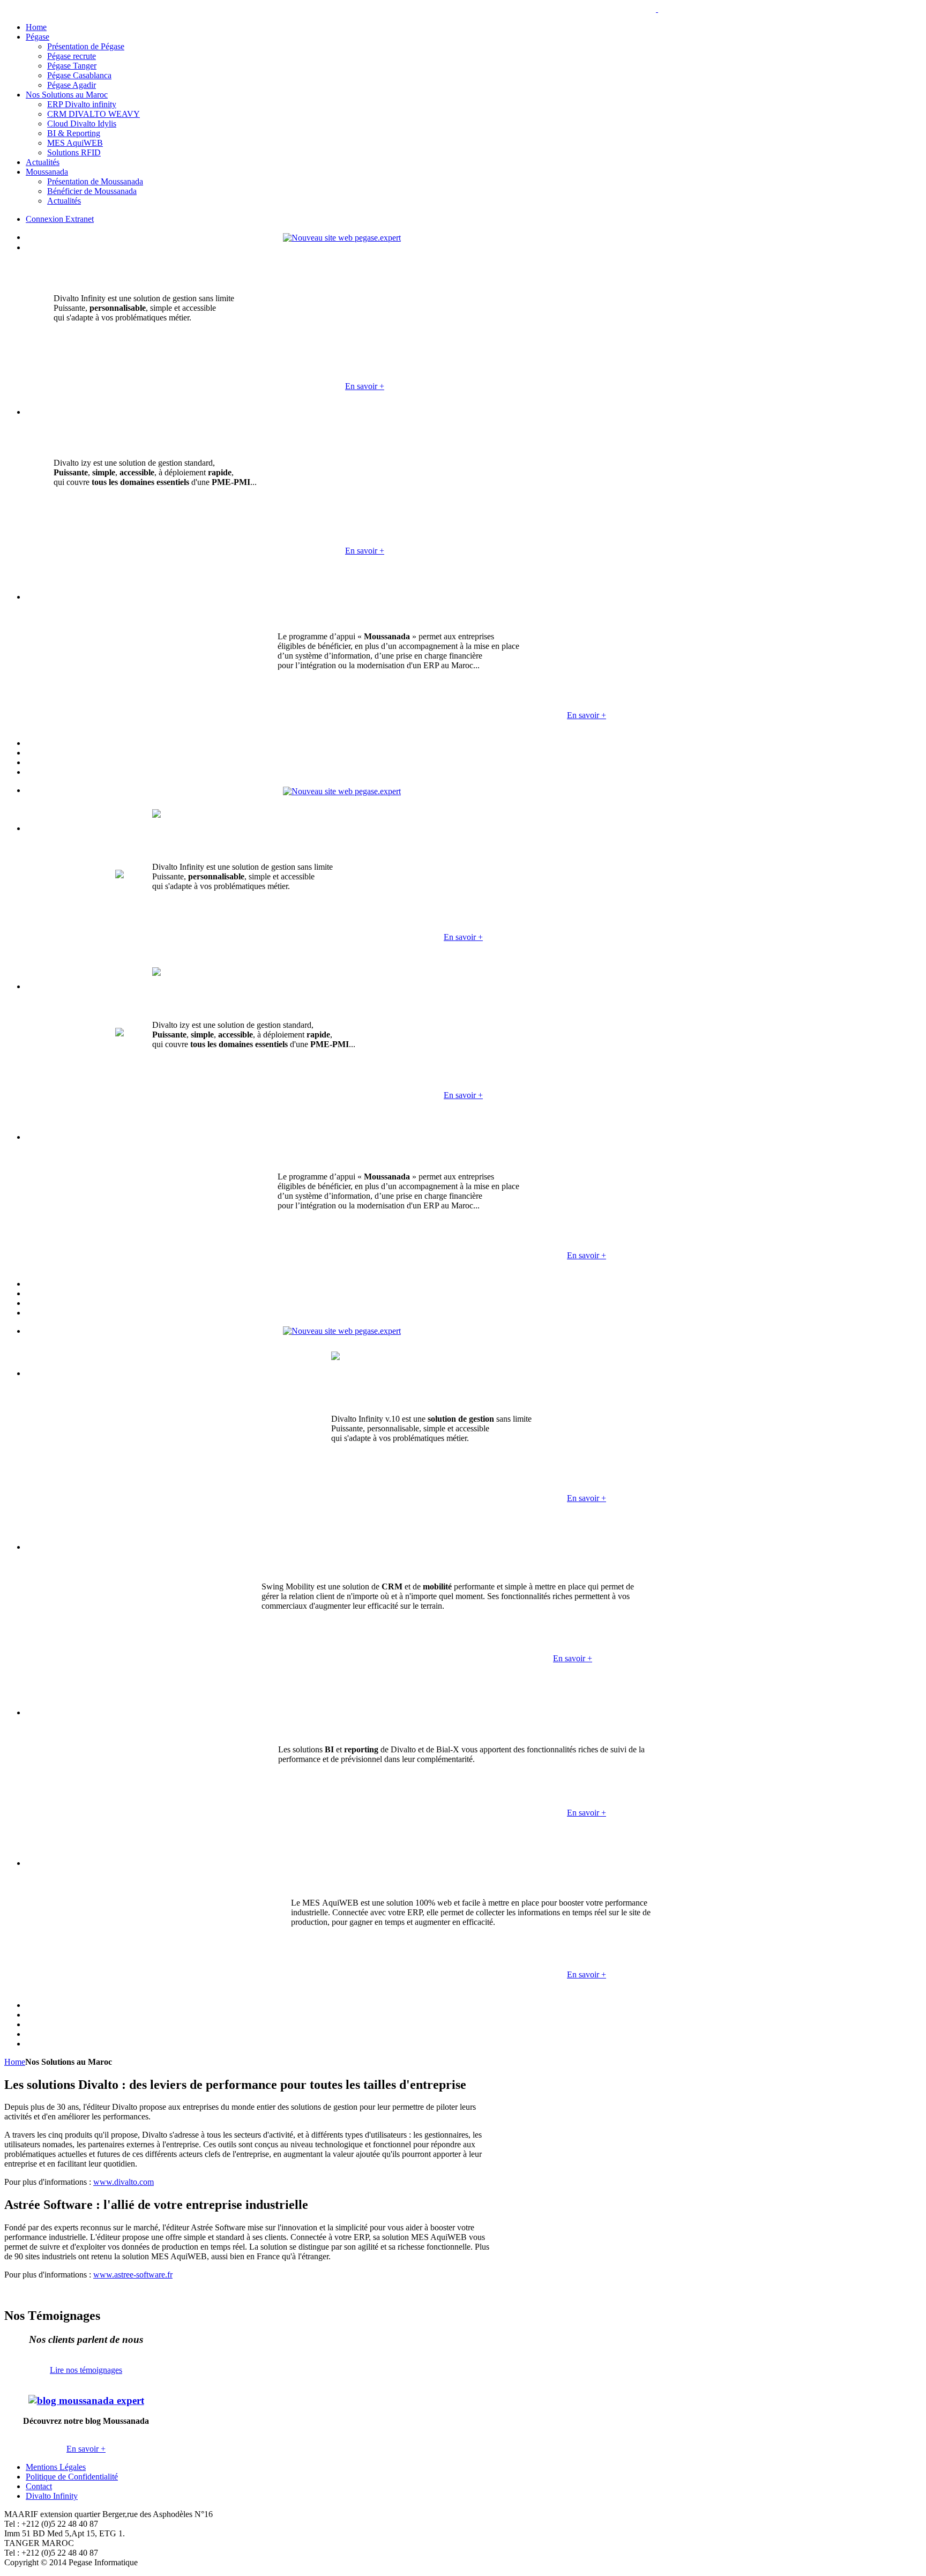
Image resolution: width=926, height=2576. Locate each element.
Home (15, 2062)
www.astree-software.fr (133, 2275)
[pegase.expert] (342, 237)
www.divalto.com (124, 2182)
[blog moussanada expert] (86, 2400)
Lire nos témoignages (86, 2370)
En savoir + (365, 386)
